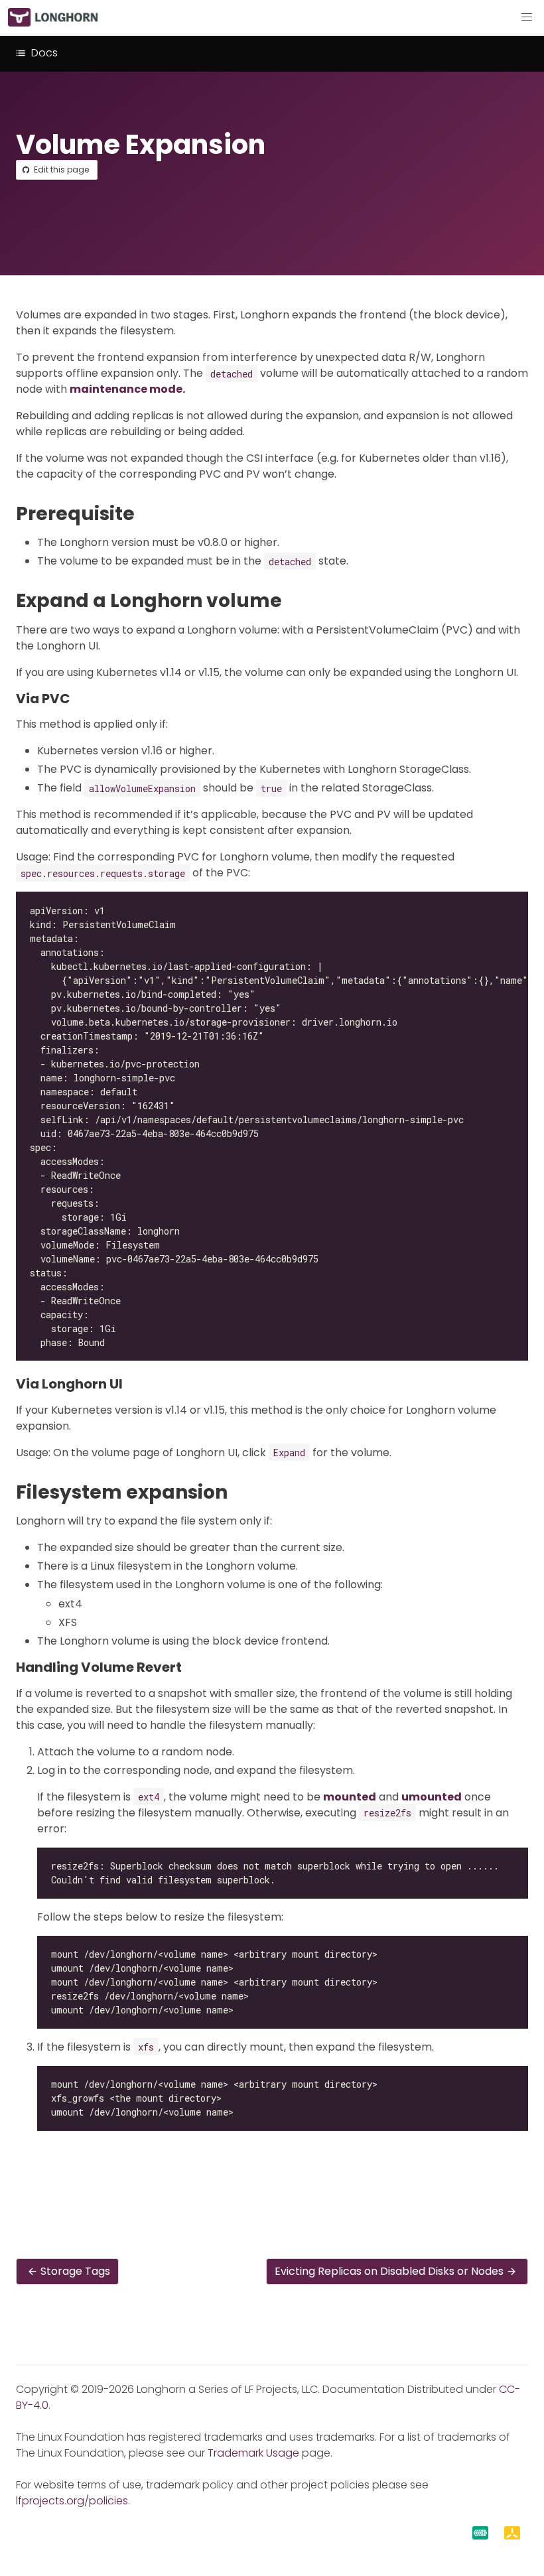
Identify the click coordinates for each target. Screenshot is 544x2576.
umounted (432, 1797)
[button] (527, 17)
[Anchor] (147, 514)
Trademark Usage (253, 2453)
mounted (350, 1797)
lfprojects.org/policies (72, 2501)
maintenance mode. (127, 389)
